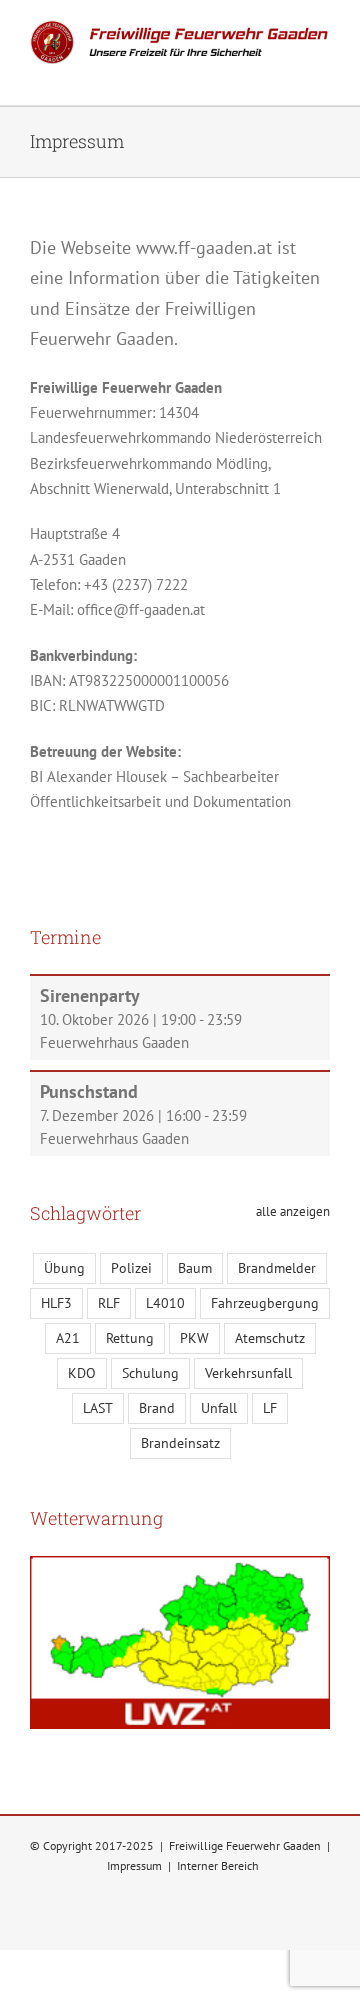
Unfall (219, 1408)
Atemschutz (270, 1338)
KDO (82, 1373)
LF (270, 1408)
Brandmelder (277, 1268)
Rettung (130, 1338)
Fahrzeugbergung (265, 1303)
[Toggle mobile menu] (322, 74)
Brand (157, 1408)
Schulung (150, 1373)
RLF (109, 1303)
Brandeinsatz (180, 1443)
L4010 (165, 1303)
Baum (195, 1268)
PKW (194, 1338)
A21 (68, 1338)
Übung (64, 1268)
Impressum (134, 1865)
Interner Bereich (218, 1865)
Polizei (131, 1268)
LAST (98, 1408)
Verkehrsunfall (248, 1373)
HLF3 (56, 1303)
